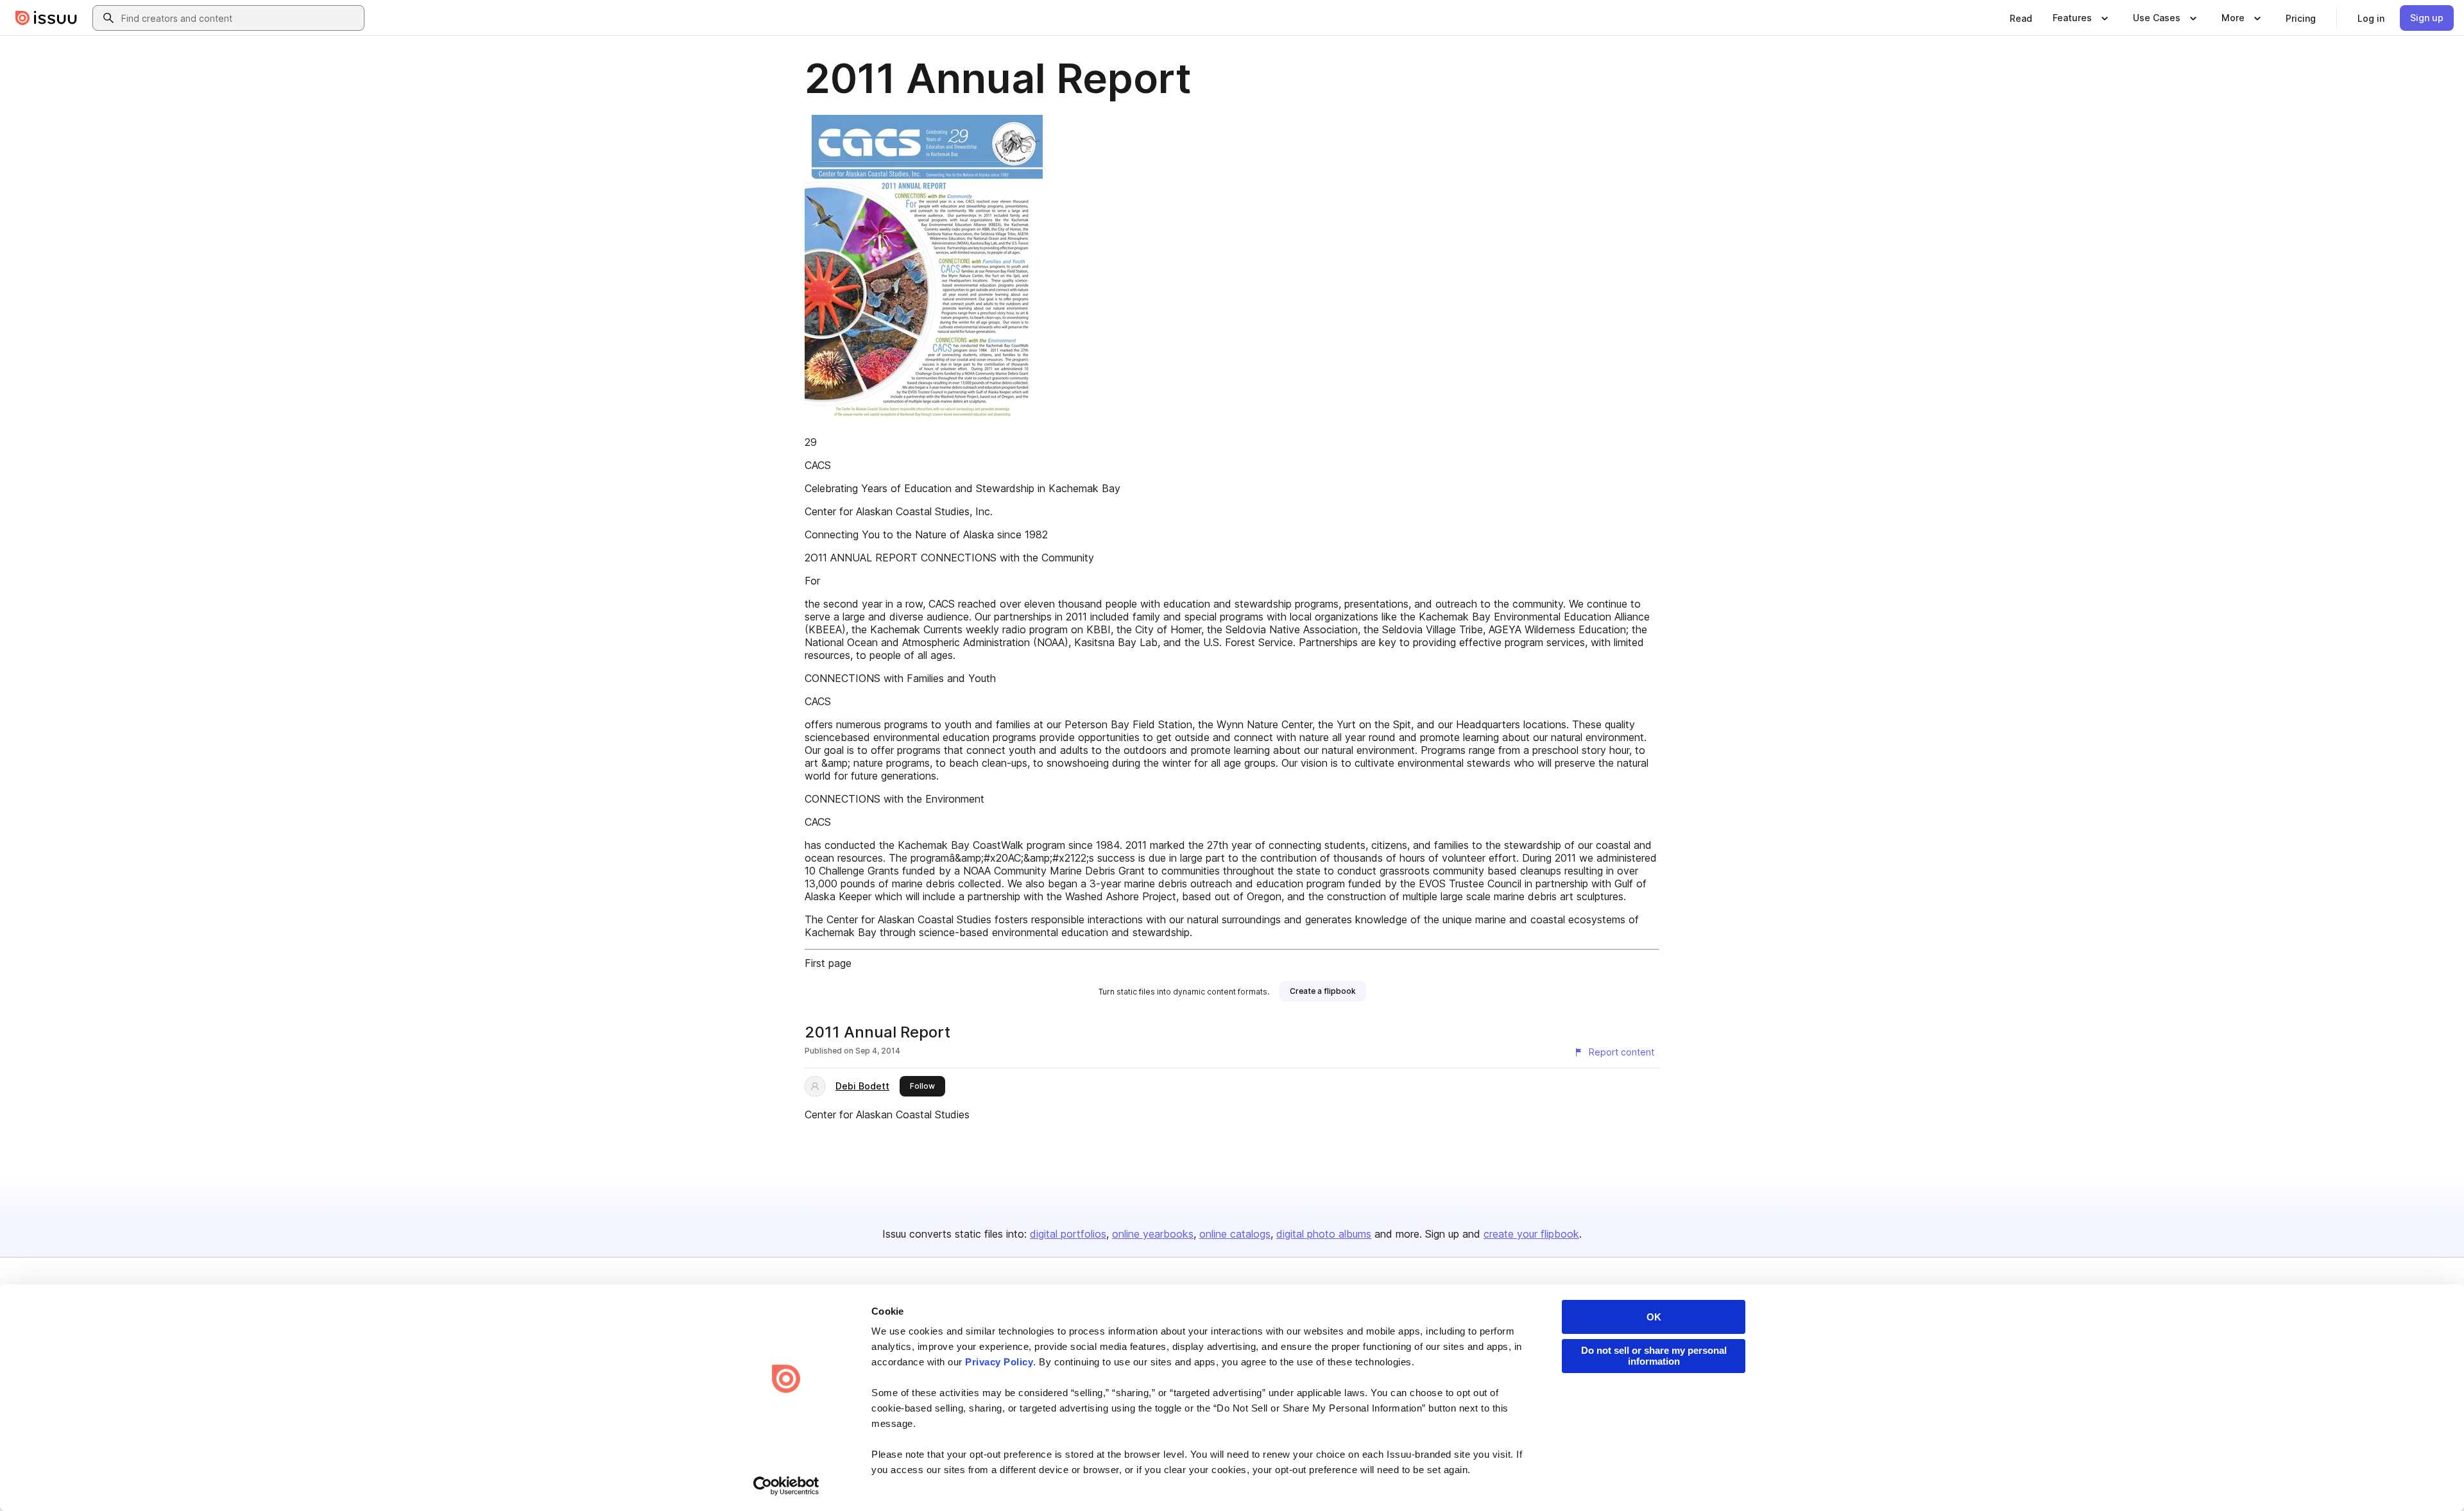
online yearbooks (1153, 1234)
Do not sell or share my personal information (1654, 1356)
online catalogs (1235, 1234)
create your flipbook (1531, 1234)
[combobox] (240, 18)
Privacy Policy (999, 1362)
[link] (2021, 18)
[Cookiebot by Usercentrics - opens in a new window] (786, 1486)
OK (1654, 1317)
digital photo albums (1324, 1234)
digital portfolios (1068, 1234)
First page (828, 963)
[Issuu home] (46, 18)
